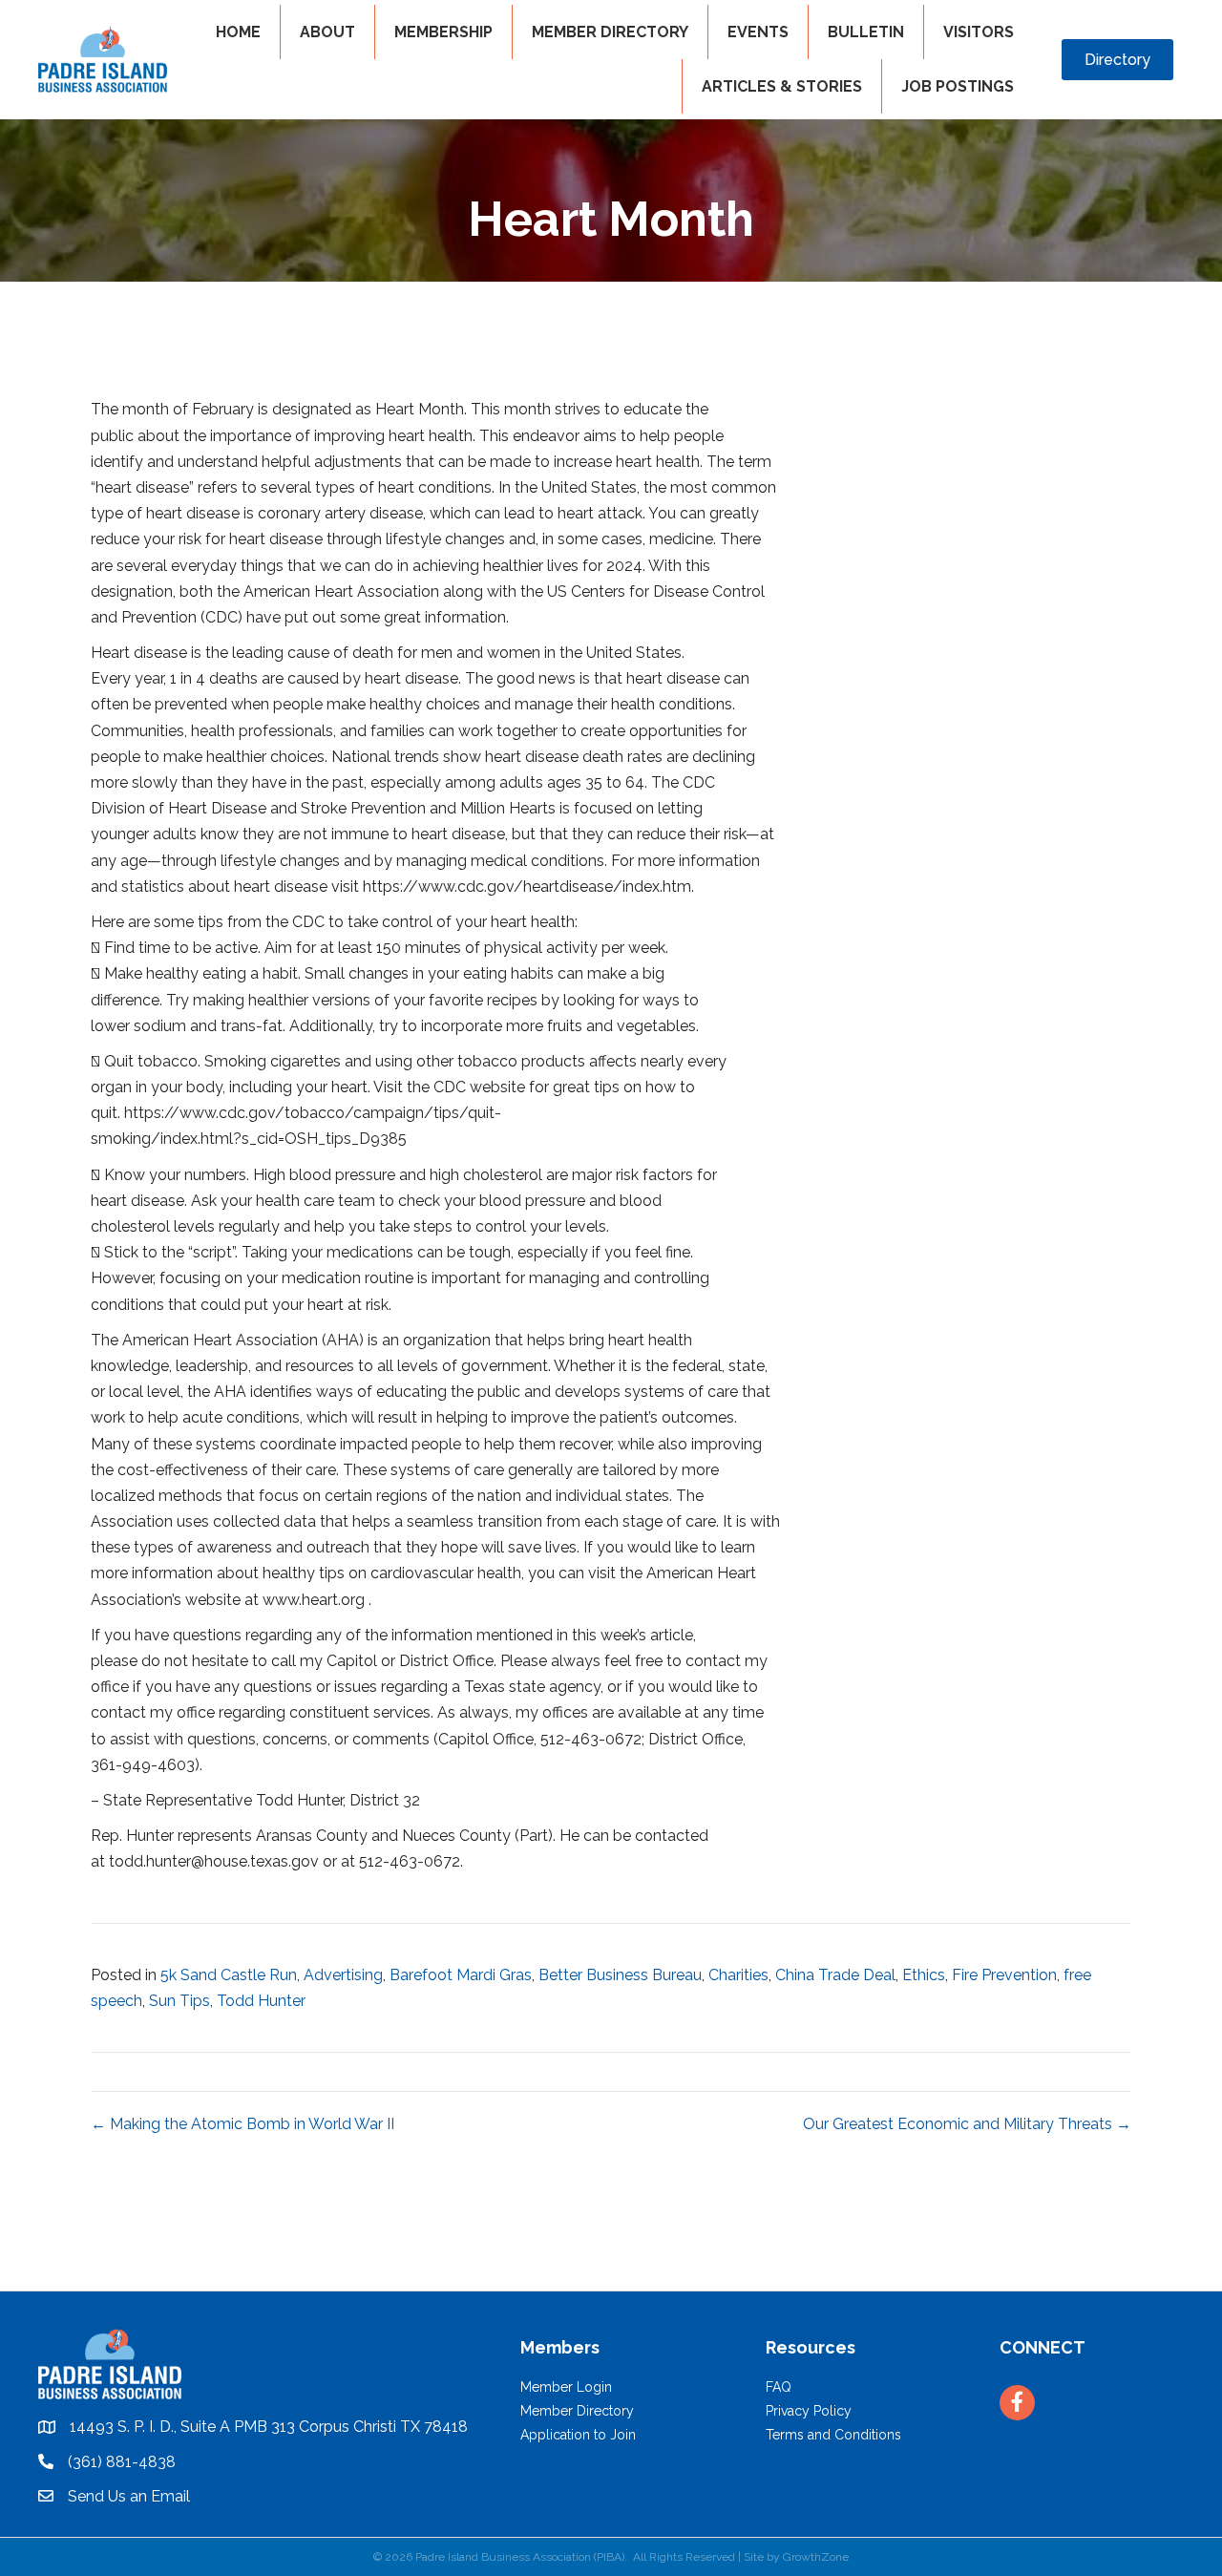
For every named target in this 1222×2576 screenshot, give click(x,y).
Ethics (924, 1975)
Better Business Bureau (620, 1975)
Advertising (343, 1975)
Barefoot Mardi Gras (461, 1975)
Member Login (566, 2387)
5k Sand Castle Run (229, 1975)
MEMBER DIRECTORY (610, 32)
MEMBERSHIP (443, 32)
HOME (238, 32)
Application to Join (578, 2435)
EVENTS (758, 32)
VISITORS (979, 32)
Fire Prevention (1004, 1975)
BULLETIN (866, 32)
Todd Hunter (261, 2001)
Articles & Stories (782, 86)
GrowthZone (816, 2557)
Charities (738, 1975)
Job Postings (958, 86)
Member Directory (577, 2411)
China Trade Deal (835, 1975)
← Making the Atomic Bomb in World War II (242, 2124)
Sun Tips (179, 2001)
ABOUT (327, 32)
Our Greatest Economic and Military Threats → (967, 2124)
